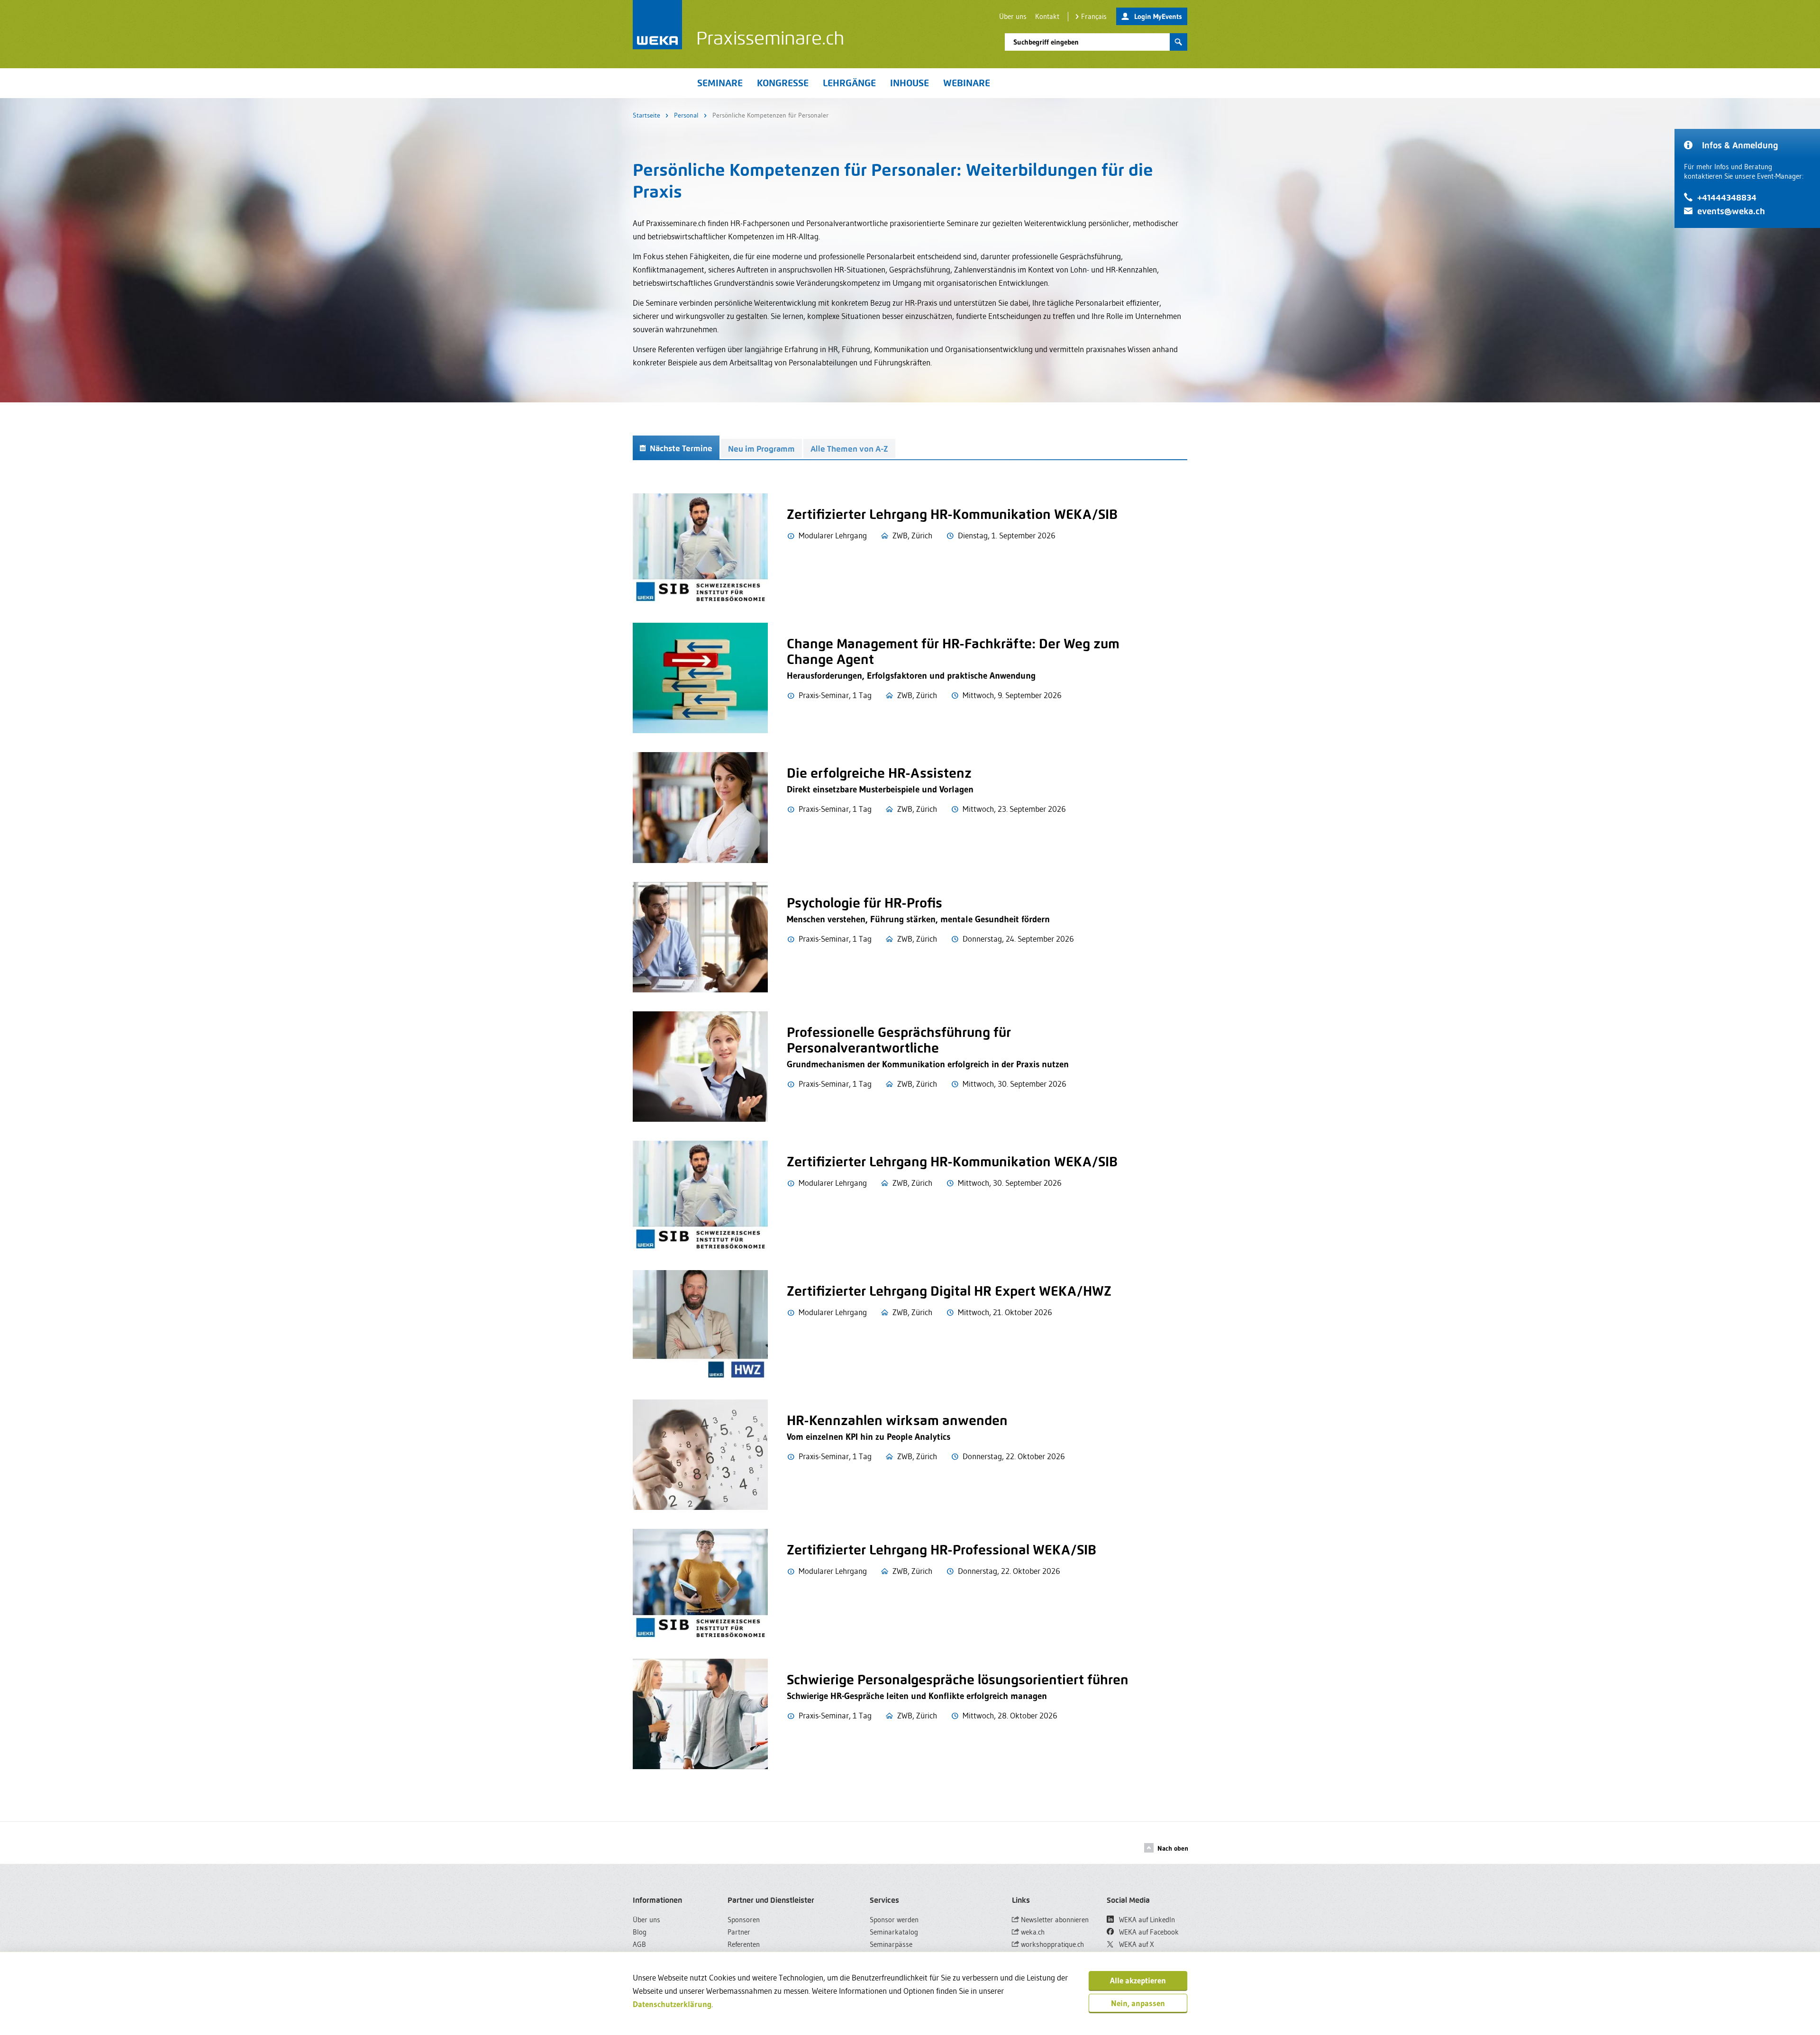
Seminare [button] (720, 83)
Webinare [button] (967, 83)
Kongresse (783, 83)
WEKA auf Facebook (1148, 1932)
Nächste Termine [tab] (680, 448)
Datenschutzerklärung (672, 2004)
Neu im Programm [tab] (761, 449)
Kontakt (1047, 16)
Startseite (646, 115)
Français (1094, 16)
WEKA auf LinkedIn (1146, 1920)
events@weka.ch (1731, 211)
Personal (686, 115)
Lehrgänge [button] (849, 83)
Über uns (1013, 16)
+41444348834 (1727, 197)
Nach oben (1173, 1848)
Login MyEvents (1158, 16)
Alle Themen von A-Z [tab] (849, 449)
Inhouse (910, 83)
